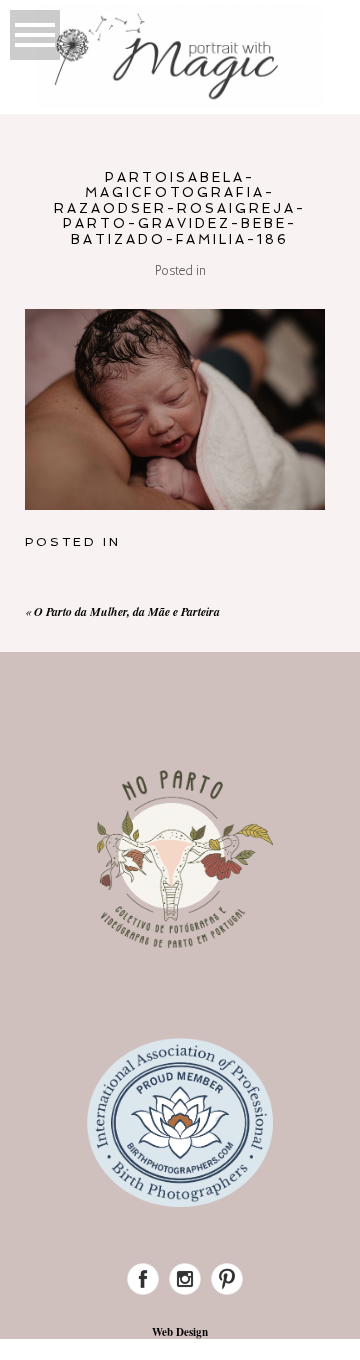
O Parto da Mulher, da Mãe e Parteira (127, 611)
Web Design (180, 1332)
